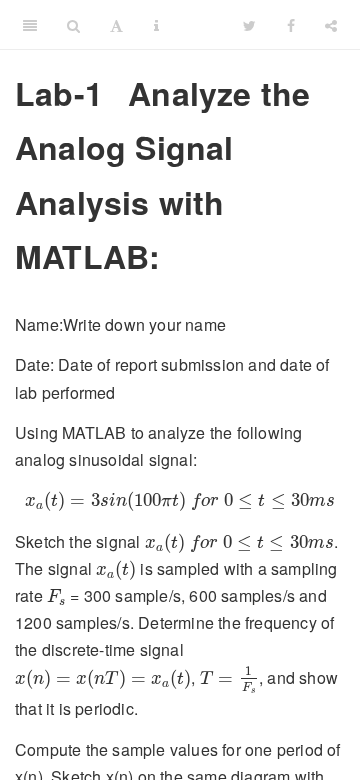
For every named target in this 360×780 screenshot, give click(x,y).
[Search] (73, 25)
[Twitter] (249, 25)
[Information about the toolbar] (156, 25)
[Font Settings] (116, 25)
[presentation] (180, 501)
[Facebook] (291, 25)
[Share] (331, 25)
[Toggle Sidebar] (30, 25)
